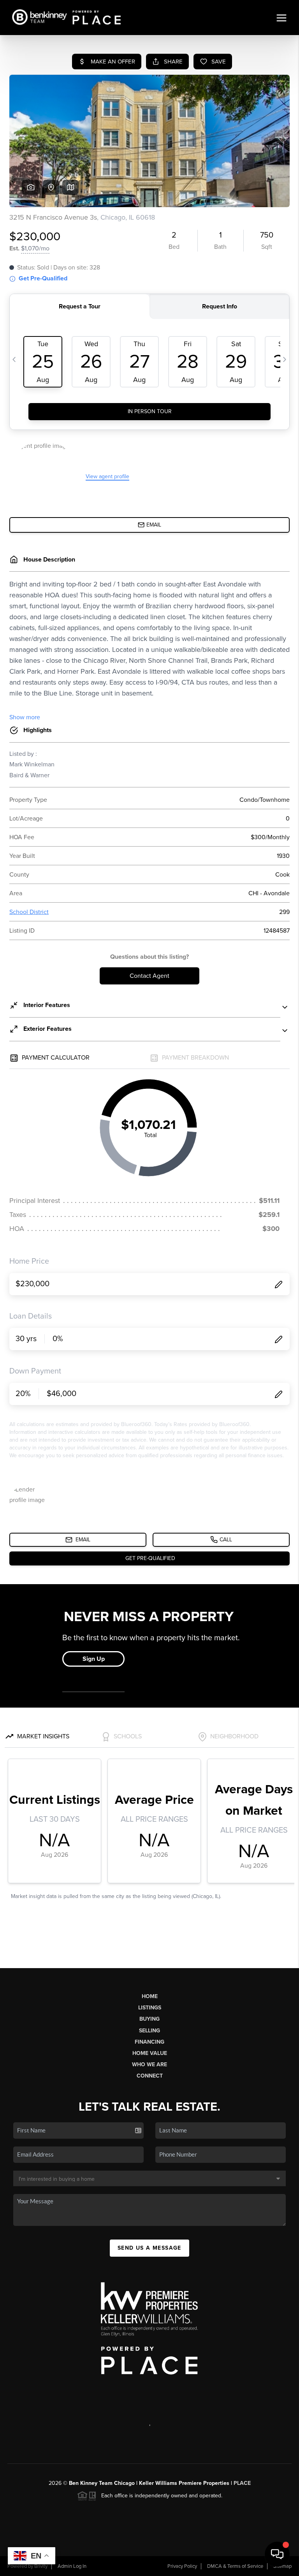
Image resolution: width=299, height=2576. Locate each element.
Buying (149, 2019)
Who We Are (149, 2064)
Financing (149, 2042)
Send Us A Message (149, 2248)
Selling (149, 2031)
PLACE (242, 2483)
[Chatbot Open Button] (277, 2554)
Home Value (150, 2053)
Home (150, 1996)
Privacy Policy (182, 2566)
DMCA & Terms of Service (235, 2566)
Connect (150, 2076)
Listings (150, 2008)
